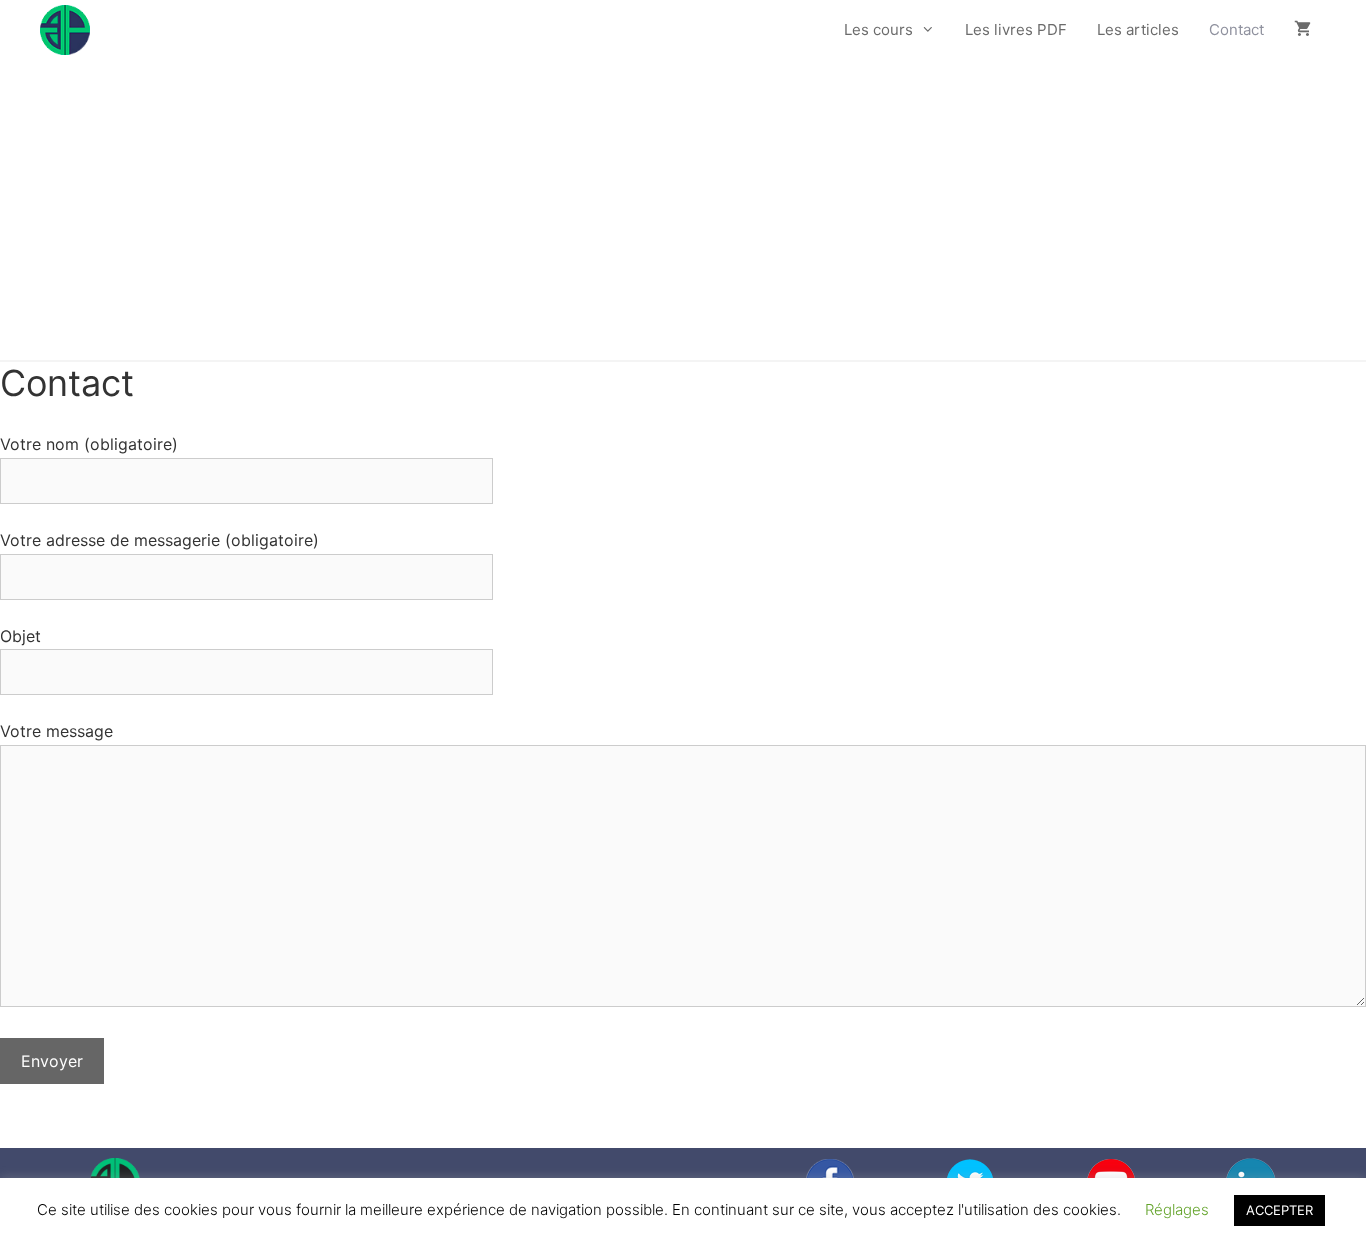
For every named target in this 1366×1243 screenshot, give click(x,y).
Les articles (1138, 29)
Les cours (878, 29)
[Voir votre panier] (1302, 30)
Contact (1236, 29)
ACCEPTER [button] (1279, 1210)
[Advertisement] (683, 210)
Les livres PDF (1016, 29)
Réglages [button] (1177, 1209)
